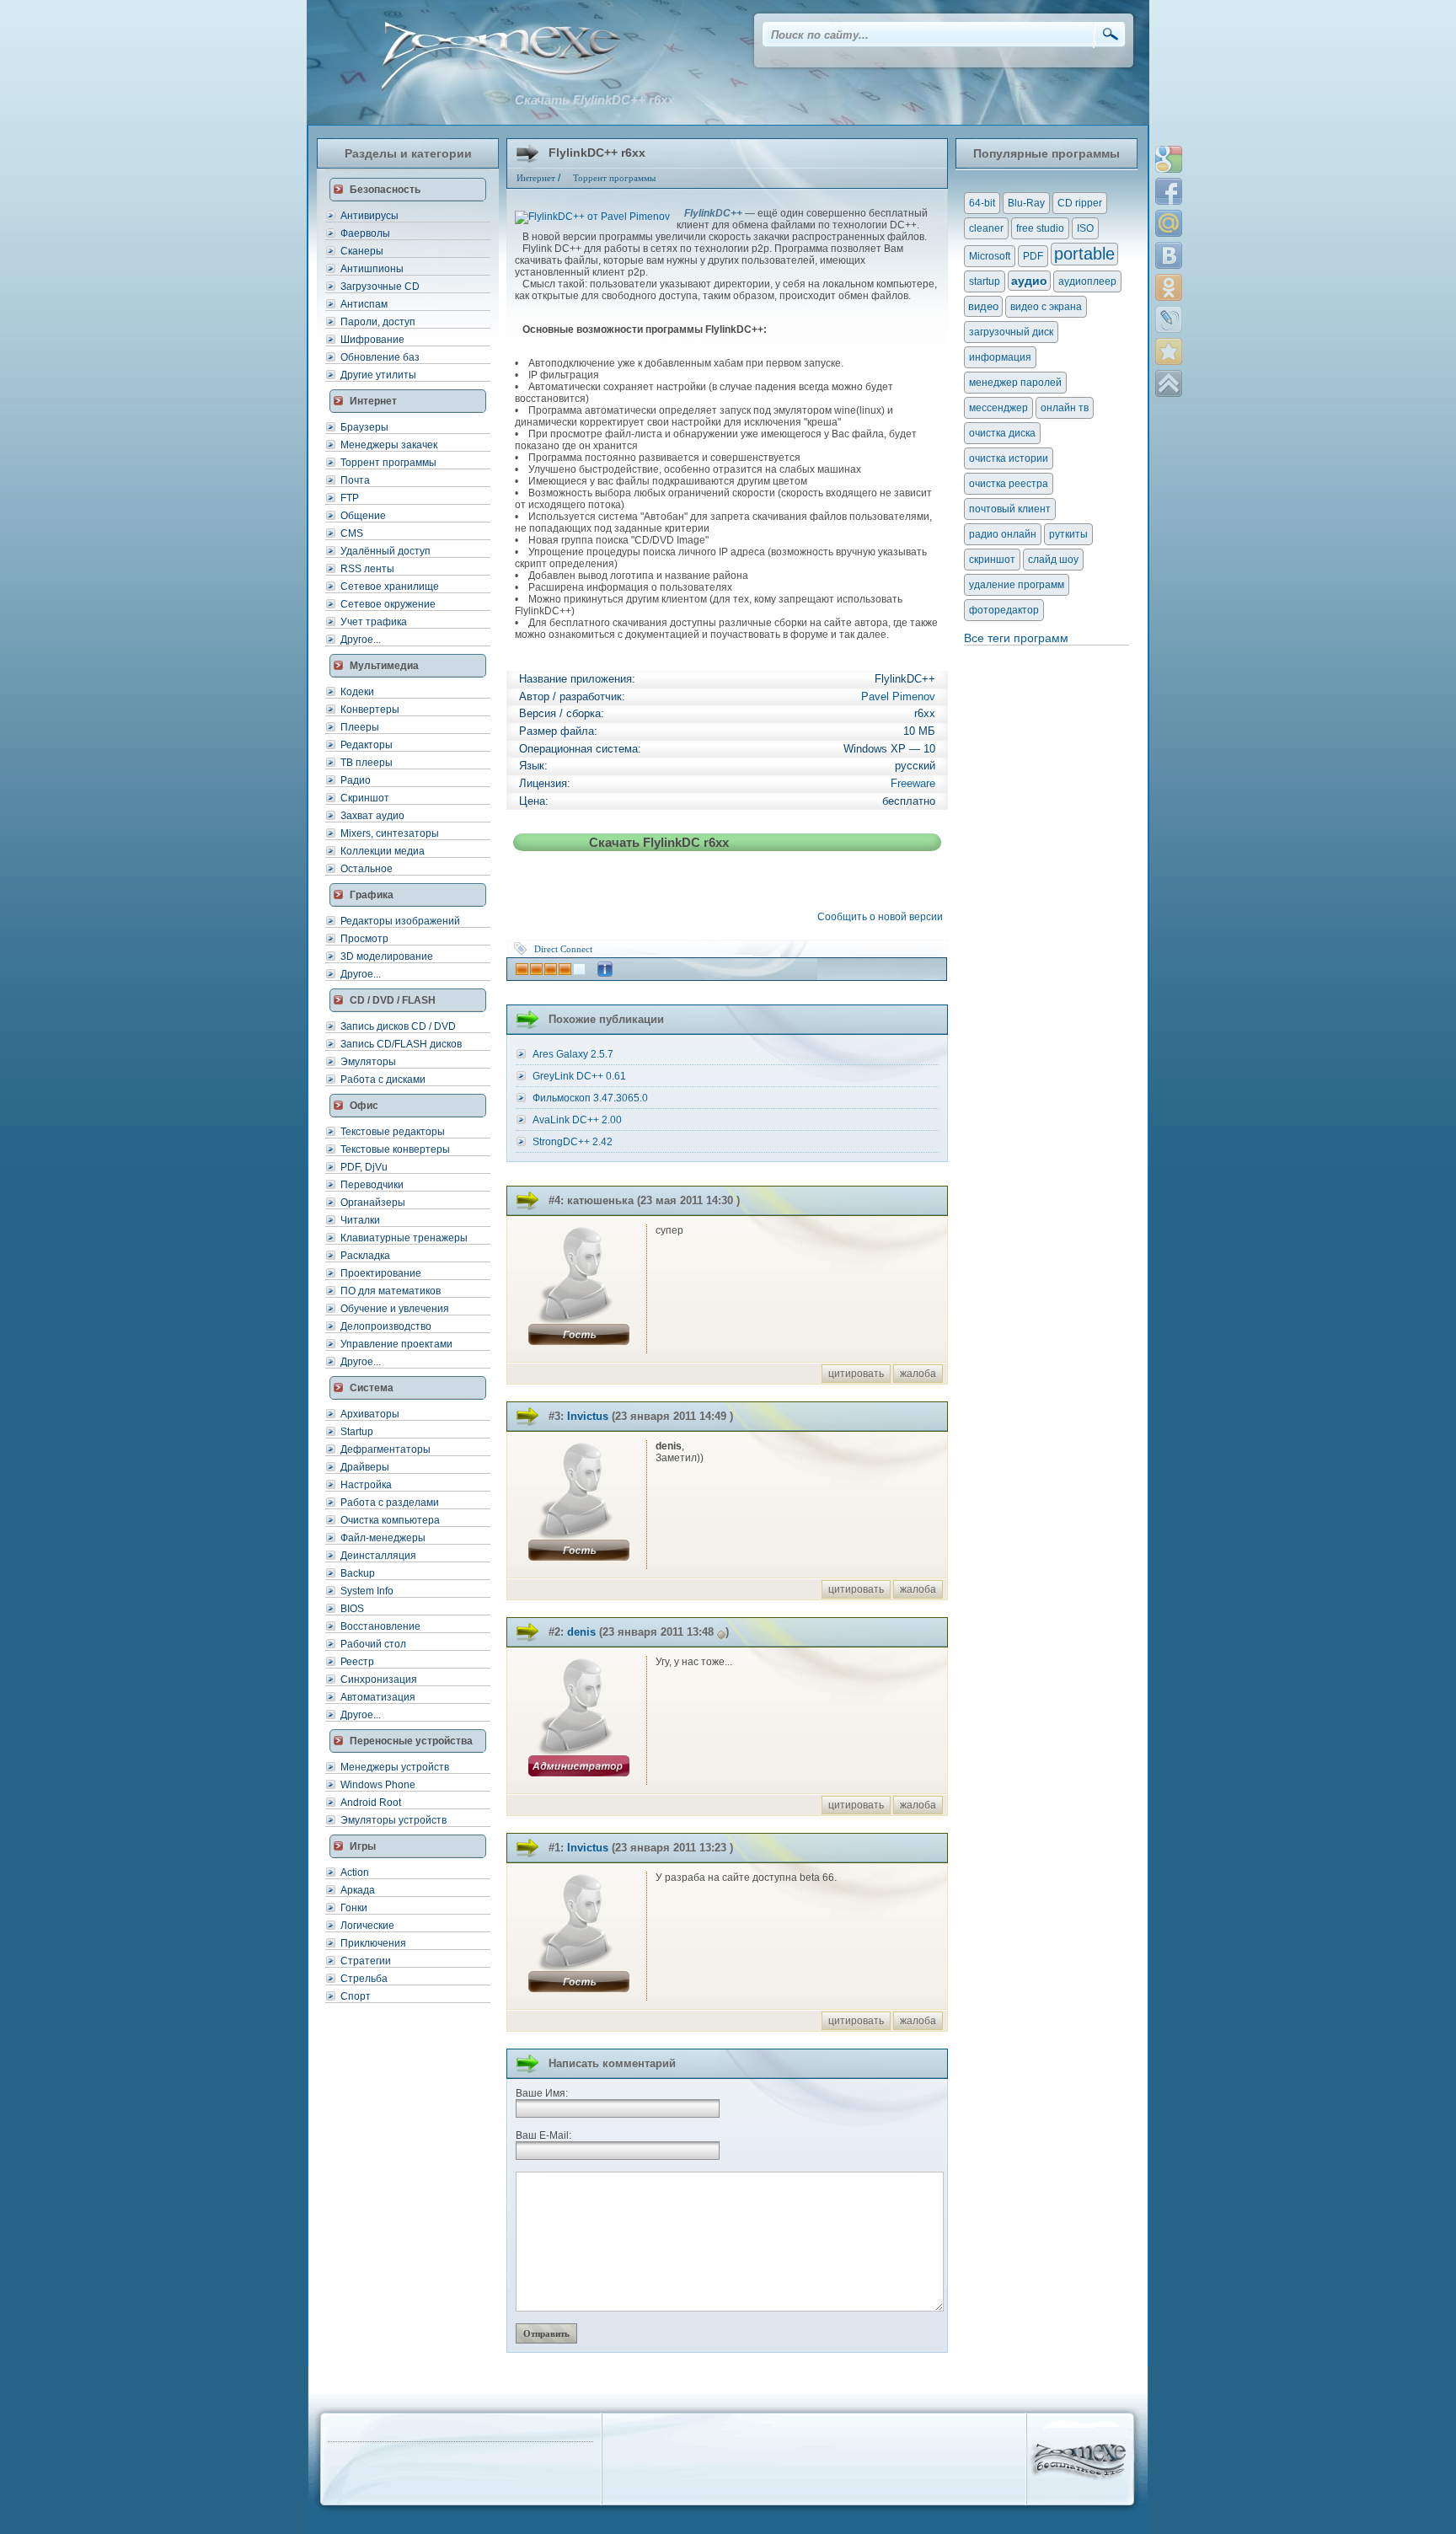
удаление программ (1017, 585)
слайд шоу (1053, 560)
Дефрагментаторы (385, 1449)
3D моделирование (387, 956)
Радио (356, 780)
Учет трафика (374, 622)
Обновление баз (380, 357)
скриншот (992, 560)
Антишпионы (372, 269)
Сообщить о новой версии (883, 917)
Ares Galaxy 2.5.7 (573, 1054)
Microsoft (990, 256)
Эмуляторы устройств (393, 1820)
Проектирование (381, 1273)
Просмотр (364, 939)
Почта (355, 480)
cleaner (986, 228)
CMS (352, 533)
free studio (1040, 228)
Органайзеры (373, 1203)
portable (1084, 254)
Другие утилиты (378, 375)
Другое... (361, 640)
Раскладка (365, 1256)
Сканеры (362, 251)
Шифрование (372, 340)
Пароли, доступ (378, 322)
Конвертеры (370, 710)
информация (1000, 357)
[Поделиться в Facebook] (1169, 191)
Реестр (357, 1662)
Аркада (358, 1890)
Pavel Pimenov (898, 696)
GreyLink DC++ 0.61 (579, 1076)
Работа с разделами (390, 1503)
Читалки (360, 1220)
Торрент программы (388, 463)
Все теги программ (1016, 638)
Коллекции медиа (383, 851)
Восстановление (380, 1626)
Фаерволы (365, 233)
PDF (1033, 256)
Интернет (536, 178)
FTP (350, 498)
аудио (1029, 281)
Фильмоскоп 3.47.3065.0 (590, 1098)
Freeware (913, 783)
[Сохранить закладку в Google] (1169, 159)
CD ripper (1080, 203)
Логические (367, 1926)
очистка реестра (1009, 484)
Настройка (366, 1485)
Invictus (588, 1416)
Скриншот (365, 798)
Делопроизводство (386, 1326)
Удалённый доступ (385, 551)
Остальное (367, 869)
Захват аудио (372, 816)
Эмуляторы (368, 1062)
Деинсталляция (378, 1556)
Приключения (373, 1943)
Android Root (371, 1803)
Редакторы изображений (400, 921)
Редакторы (367, 745)
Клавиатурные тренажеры (404, 1238)
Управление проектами (396, 1344)
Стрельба (364, 1979)
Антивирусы (369, 216)
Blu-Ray (1026, 203)
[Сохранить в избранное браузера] (1169, 351)
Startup (357, 1432)
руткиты (1068, 534)
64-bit (982, 203)
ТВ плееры (367, 763)
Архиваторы (370, 1414)
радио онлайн (1003, 534)
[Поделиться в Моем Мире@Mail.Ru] (1169, 223)
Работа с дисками (383, 1079)
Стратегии (366, 1961)
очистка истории (1009, 458)
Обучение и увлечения (395, 1309)
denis (581, 1632)
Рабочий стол (373, 1644)
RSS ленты (367, 569)
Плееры (360, 727)
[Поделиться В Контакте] (1169, 255)
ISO (1085, 228)
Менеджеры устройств (395, 1767)
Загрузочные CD (380, 287)
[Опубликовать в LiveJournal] (1169, 319)
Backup (358, 1573)
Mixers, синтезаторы (390, 833)
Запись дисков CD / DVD (398, 1026)
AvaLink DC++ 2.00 (577, 1120)
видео (983, 306)
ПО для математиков (391, 1291)
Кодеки (357, 692)
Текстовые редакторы (393, 1132)
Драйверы (365, 1467)
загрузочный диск (1011, 332)
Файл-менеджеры (383, 1538)
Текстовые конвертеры (395, 1149)
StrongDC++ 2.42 (573, 1142)
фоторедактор (1004, 610)
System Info (367, 1591)
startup (985, 281)
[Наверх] (1169, 383)
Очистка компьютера (390, 1520)
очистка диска (1002, 433)
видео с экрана (1046, 307)
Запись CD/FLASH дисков (401, 1044)
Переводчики (372, 1185)
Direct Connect (563, 949)
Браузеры (364, 427)
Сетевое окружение (388, 604)
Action (355, 1872)
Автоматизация (378, 1697)
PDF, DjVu (364, 1167)
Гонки (354, 1908)
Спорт (356, 1996)
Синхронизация (379, 1680)
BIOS (352, 1609)
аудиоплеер (1087, 281)
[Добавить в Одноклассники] (1169, 287)
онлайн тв (1065, 408)
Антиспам (364, 304)
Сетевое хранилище (390, 587)
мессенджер (998, 408)
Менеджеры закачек (389, 445)
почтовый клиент (1010, 509)
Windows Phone (378, 1785)
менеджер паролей (1015, 383)
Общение (363, 516)
